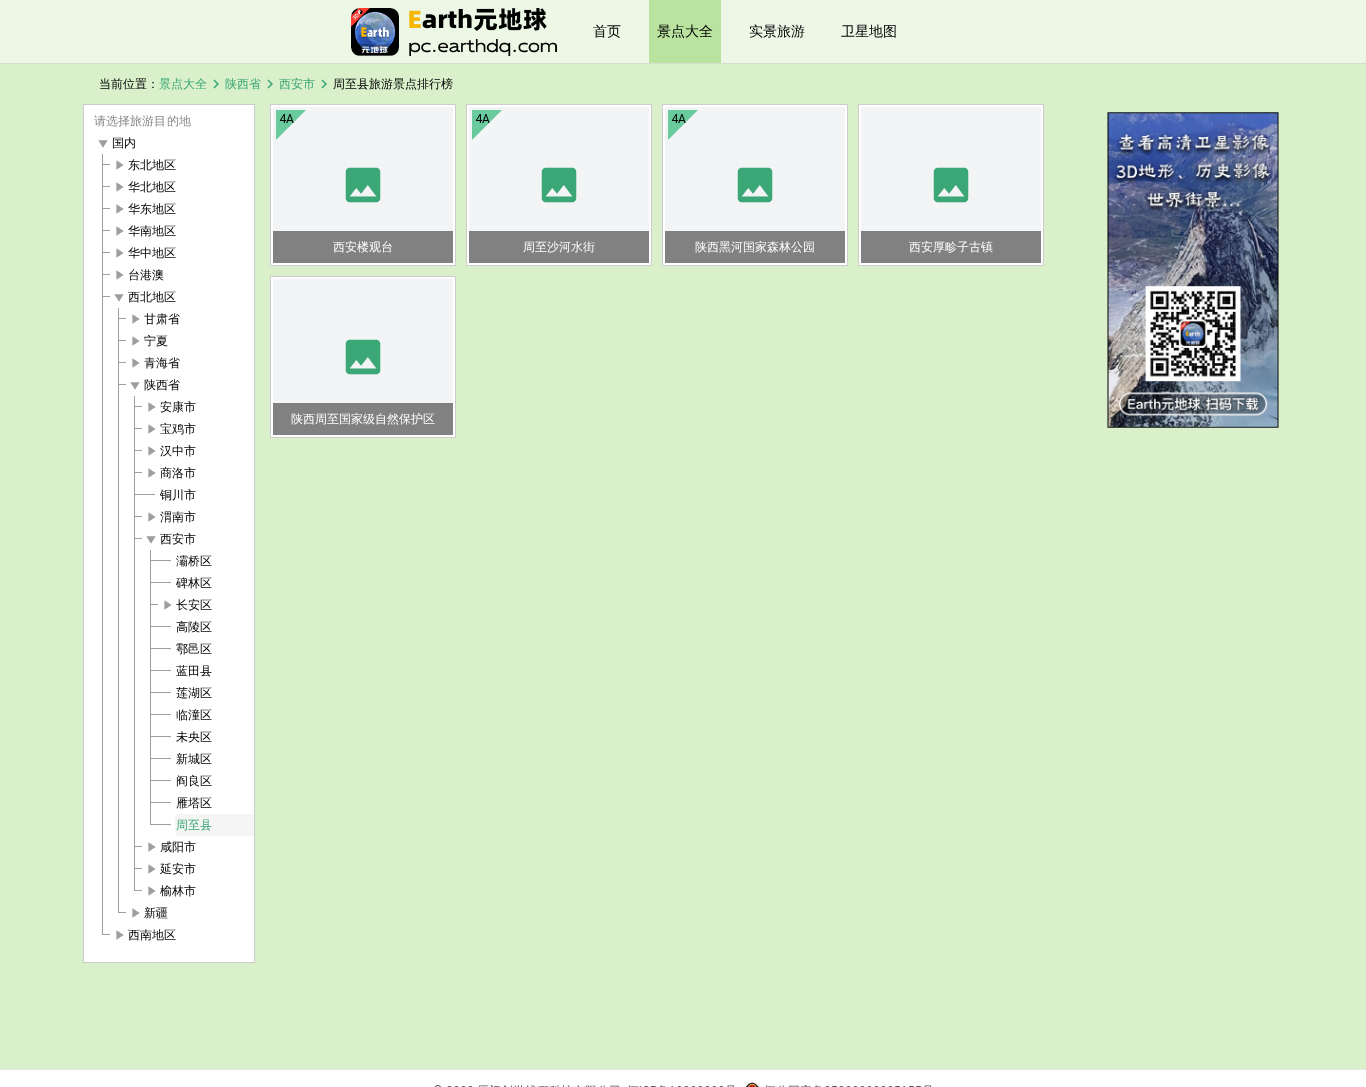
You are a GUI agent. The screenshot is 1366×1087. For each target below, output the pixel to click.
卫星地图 (869, 31)
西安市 (297, 84)
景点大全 (685, 31)
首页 (607, 31)
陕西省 (243, 84)
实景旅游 (777, 31)
